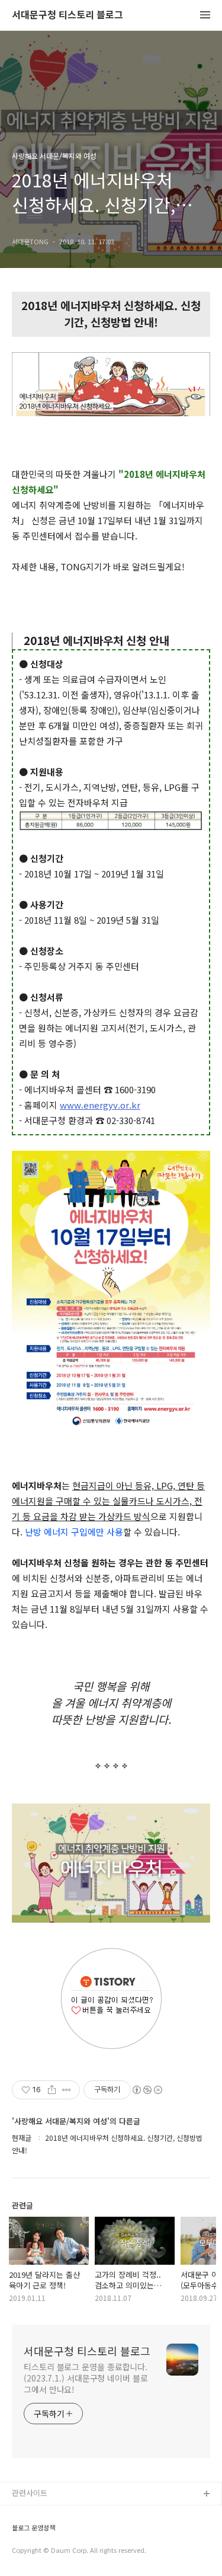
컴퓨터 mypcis (37, 2551)
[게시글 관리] (67, 2090)
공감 (20, 2532)
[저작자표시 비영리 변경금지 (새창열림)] (147, 2090)
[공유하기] (52, 2090)
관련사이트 (30, 2493)
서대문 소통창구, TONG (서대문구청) (73, 2513)
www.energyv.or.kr (100, 1105)
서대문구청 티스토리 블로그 (67, 15)
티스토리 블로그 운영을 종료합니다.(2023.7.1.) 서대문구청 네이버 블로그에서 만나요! (86, 2378)
